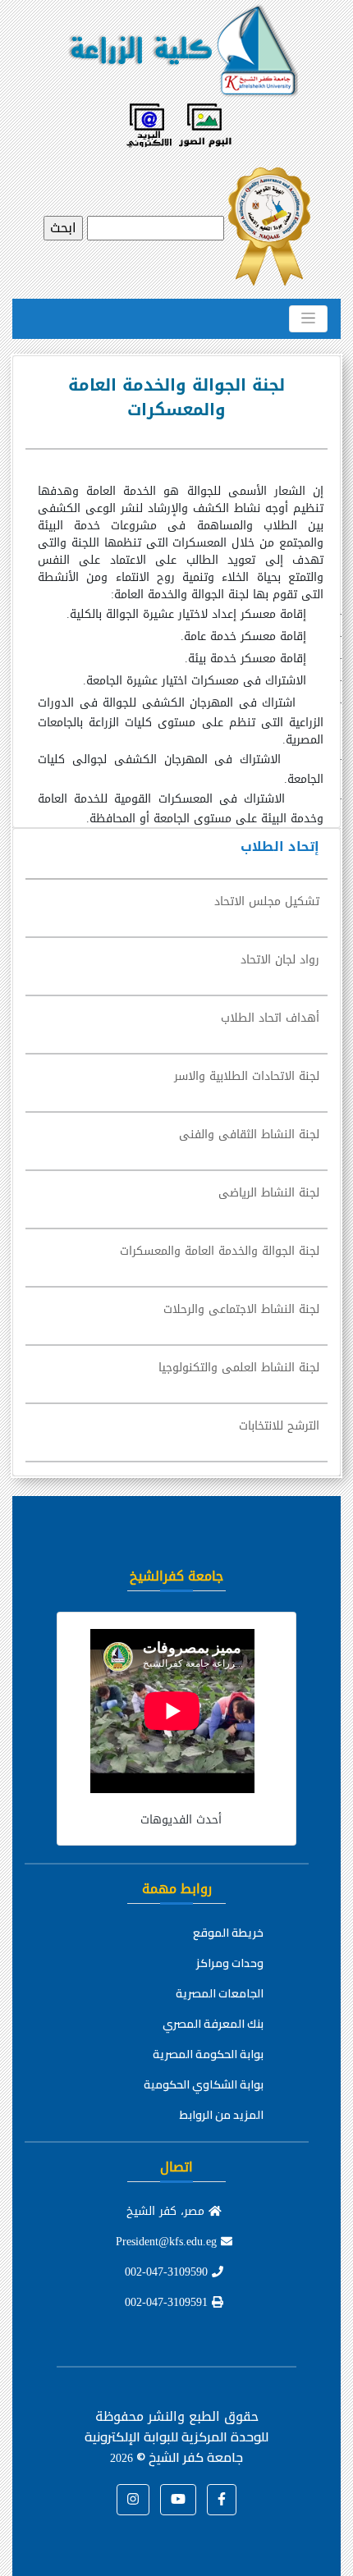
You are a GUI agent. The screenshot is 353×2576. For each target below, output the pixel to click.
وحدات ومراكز (230, 1963)
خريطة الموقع (228, 1933)
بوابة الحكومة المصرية (208, 2054)
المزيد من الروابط (222, 2115)
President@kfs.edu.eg (168, 2242)
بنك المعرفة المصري (213, 2024)
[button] (222, 2500)
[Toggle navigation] (308, 318)
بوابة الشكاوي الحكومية (204, 2084)
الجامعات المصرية (220, 1993)
